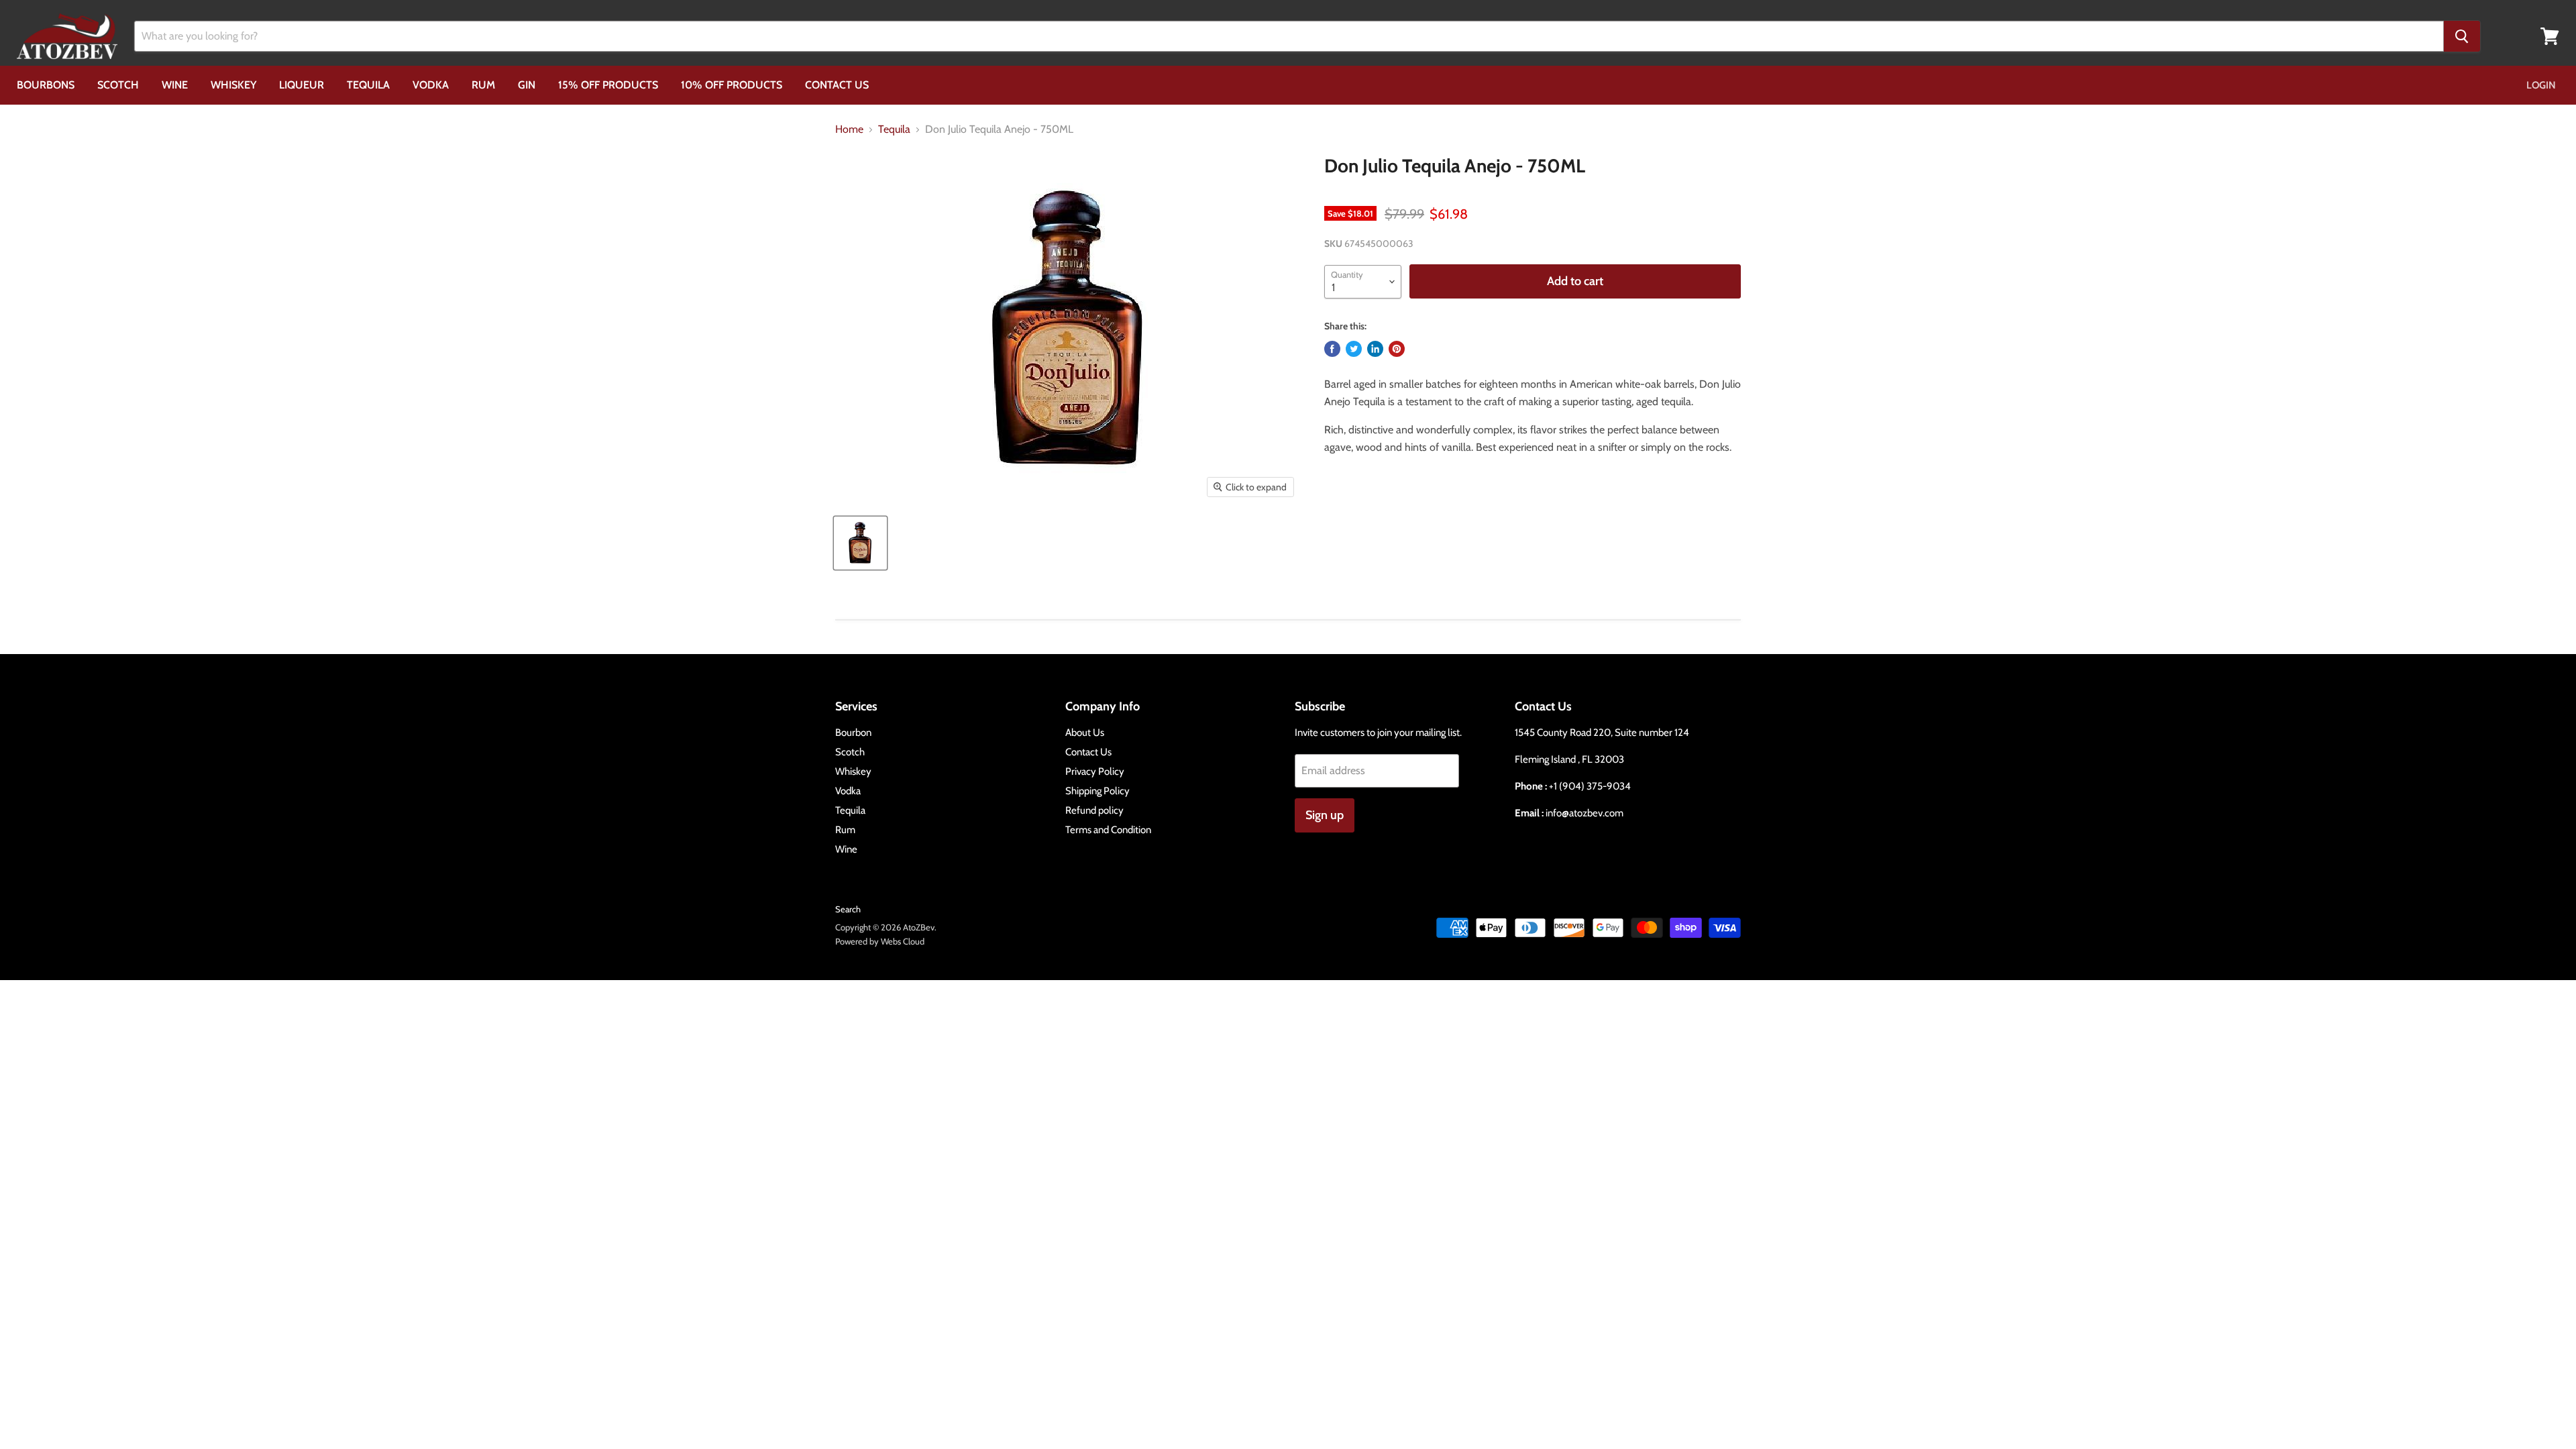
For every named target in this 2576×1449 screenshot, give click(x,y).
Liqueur (302, 85)
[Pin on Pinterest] (1397, 349)
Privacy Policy (1095, 771)
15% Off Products (608, 85)
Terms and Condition (1108, 830)
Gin (527, 85)
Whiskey (233, 85)
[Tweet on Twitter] (1354, 349)
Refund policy (1094, 810)
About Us (1085, 733)
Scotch (118, 85)
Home (849, 129)
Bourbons (46, 85)
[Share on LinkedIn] (1375, 349)
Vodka (431, 85)
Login (2541, 85)
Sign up (1325, 815)
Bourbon (853, 733)
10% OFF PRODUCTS (732, 85)
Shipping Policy (1097, 791)
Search (848, 909)
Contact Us (837, 85)
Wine (175, 85)
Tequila (368, 85)
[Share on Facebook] (1332, 349)
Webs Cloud (903, 941)
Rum (483, 85)
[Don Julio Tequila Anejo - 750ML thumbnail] (860, 543)
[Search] (2462, 36)
